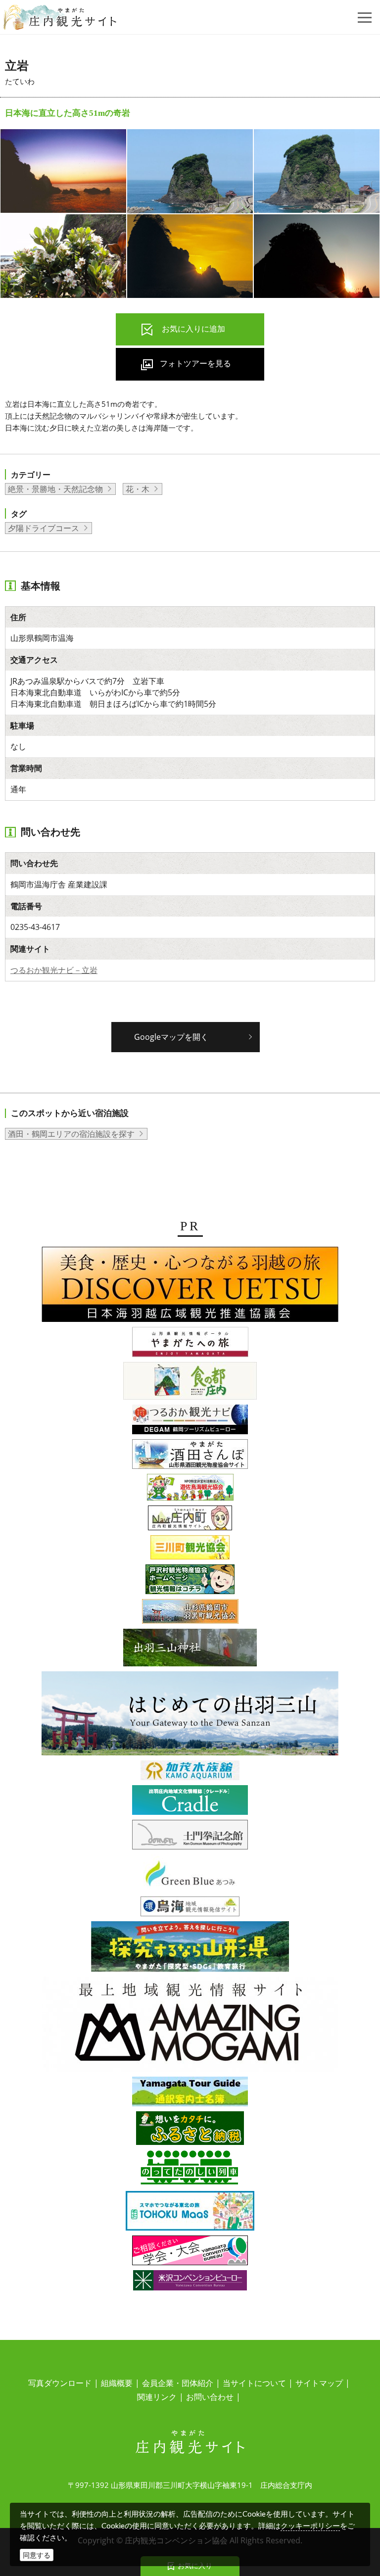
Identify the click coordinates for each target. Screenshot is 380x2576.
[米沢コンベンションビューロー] (190, 2282)
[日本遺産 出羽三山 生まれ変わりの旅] (190, 1715)
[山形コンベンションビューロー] (190, 2252)
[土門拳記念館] (190, 1836)
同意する (37, 2555)
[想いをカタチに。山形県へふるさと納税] (190, 2130)
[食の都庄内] (190, 1382)
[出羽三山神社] (190, 1649)
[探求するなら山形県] (190, 1948)
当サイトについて (254, 2383)
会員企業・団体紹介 (178, 2383)
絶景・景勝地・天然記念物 (55, 489)
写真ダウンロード (60, 2383)
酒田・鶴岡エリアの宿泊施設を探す (71, 1134)
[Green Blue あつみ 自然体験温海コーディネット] (190, 1875)
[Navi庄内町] (190, 1519)
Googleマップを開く (171, 1037)
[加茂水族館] (190, 1772)
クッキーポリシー (310, 2526)
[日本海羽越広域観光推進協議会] (190, 1286)
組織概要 (117, 2383)
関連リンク (157, 2397)
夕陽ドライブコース (44, 528)
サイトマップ (319, 2383)
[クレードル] (190, 1801)
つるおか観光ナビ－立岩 (54, 970)
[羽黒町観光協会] (190, 1613)
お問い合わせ (210, 2397)
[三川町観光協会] (190, 1549)
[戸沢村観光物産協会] (190, 1581)
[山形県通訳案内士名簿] (190, 2093)
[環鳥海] (190, 1908)
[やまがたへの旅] (190, 1344)
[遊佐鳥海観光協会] (190, 1489)
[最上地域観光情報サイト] (190, 2026)
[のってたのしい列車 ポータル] (190, 2170)
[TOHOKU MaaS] (190, 2212)
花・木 (138, 489)
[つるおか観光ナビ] (190, 1421)
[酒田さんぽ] (190, 1456)
